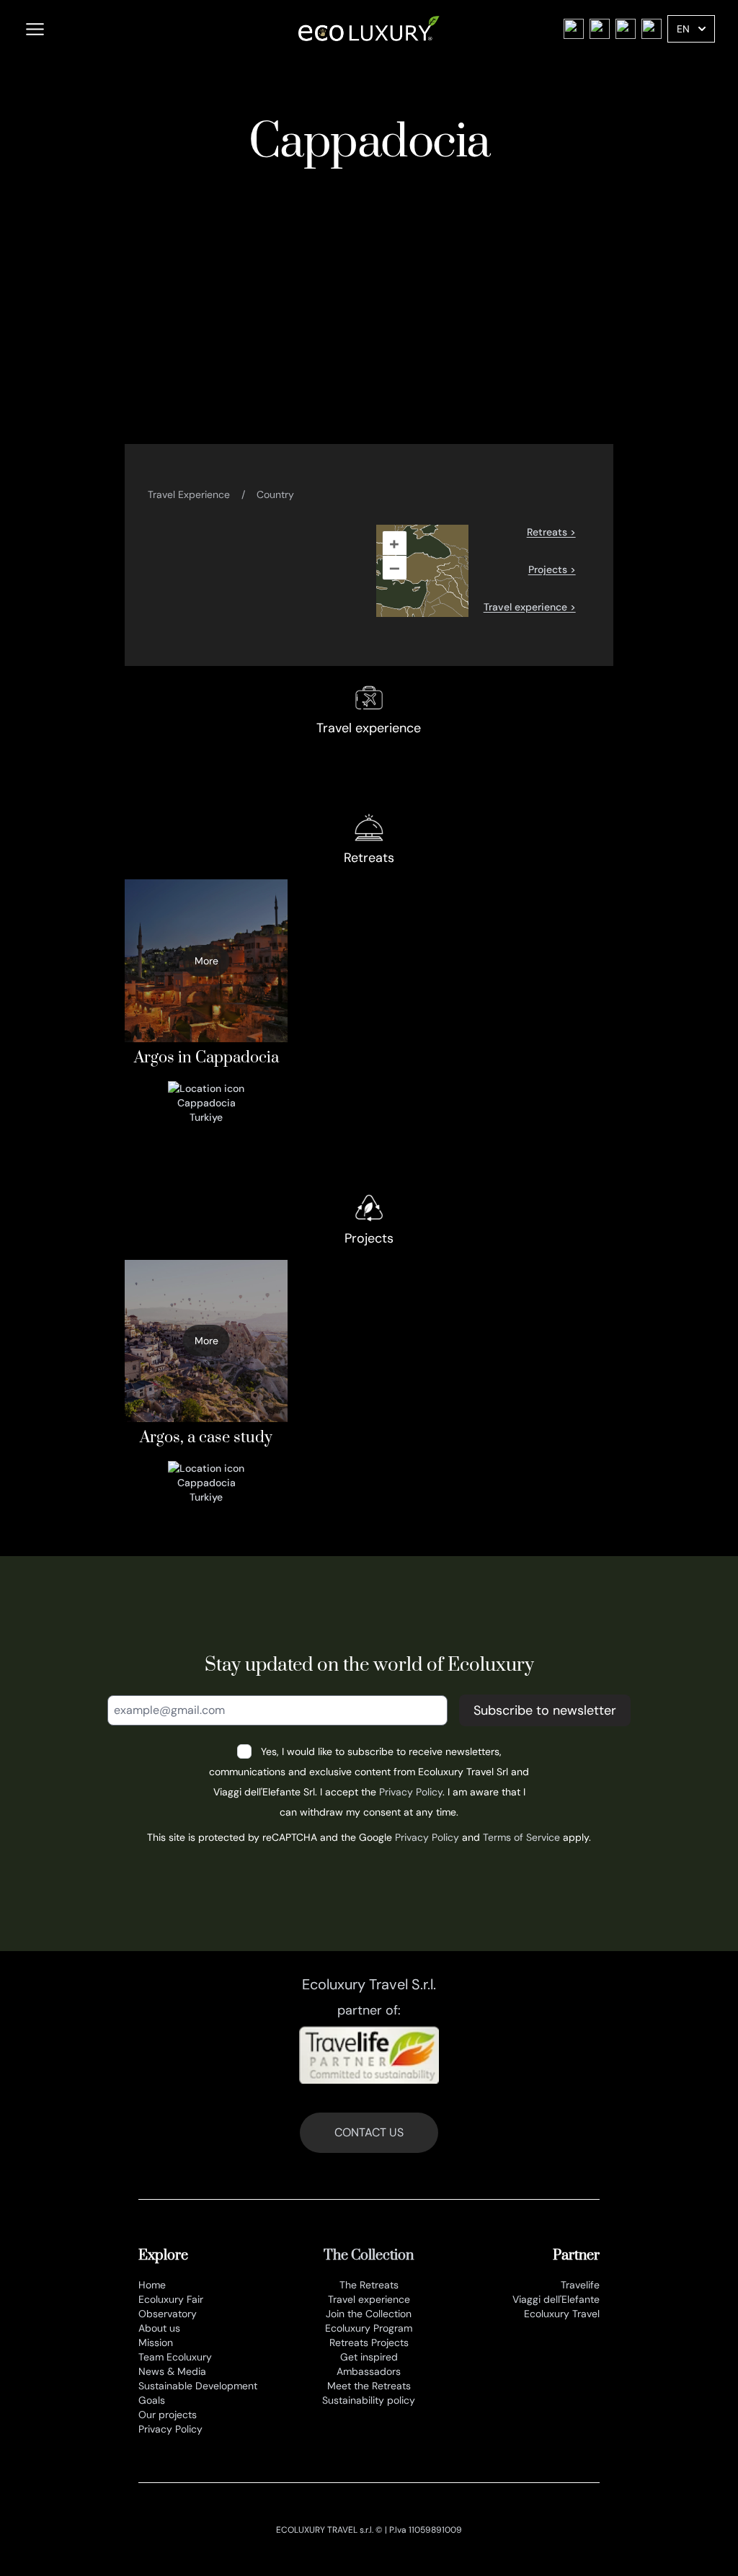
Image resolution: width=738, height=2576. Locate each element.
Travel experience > (530, 607)
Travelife (580, 2285)
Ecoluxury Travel (562, 2314)
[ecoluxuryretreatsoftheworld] (652, 29)
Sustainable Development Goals (198, 2393)
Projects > (552, 569)
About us (159, 2328)
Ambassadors (369, 2371)
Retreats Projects (369, 2342)
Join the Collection (369, 2314)
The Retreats (369, 2285)
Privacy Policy (411, 1792)
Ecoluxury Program (369, 2328)
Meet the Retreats (369, 2386)
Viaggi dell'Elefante (556, 2299)
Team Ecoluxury (175, 2357)
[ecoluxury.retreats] (574, 29)
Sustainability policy (369, 2400)
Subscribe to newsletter (545, 1710)
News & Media (172, 2371)
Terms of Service (521, 1837)
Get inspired (369, 2357)
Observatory (168, 2314)
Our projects (168, 2415)
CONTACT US (369, 2132)
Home (152, 2285)
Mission (156, 2342)
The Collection (369, 2256)
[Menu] (35, 29)
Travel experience (369, 2299)
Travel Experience (189, 494)
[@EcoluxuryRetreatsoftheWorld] (600, 29)
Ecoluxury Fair (171, 2299)
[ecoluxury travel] (626, 29)
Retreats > (551, 532)
